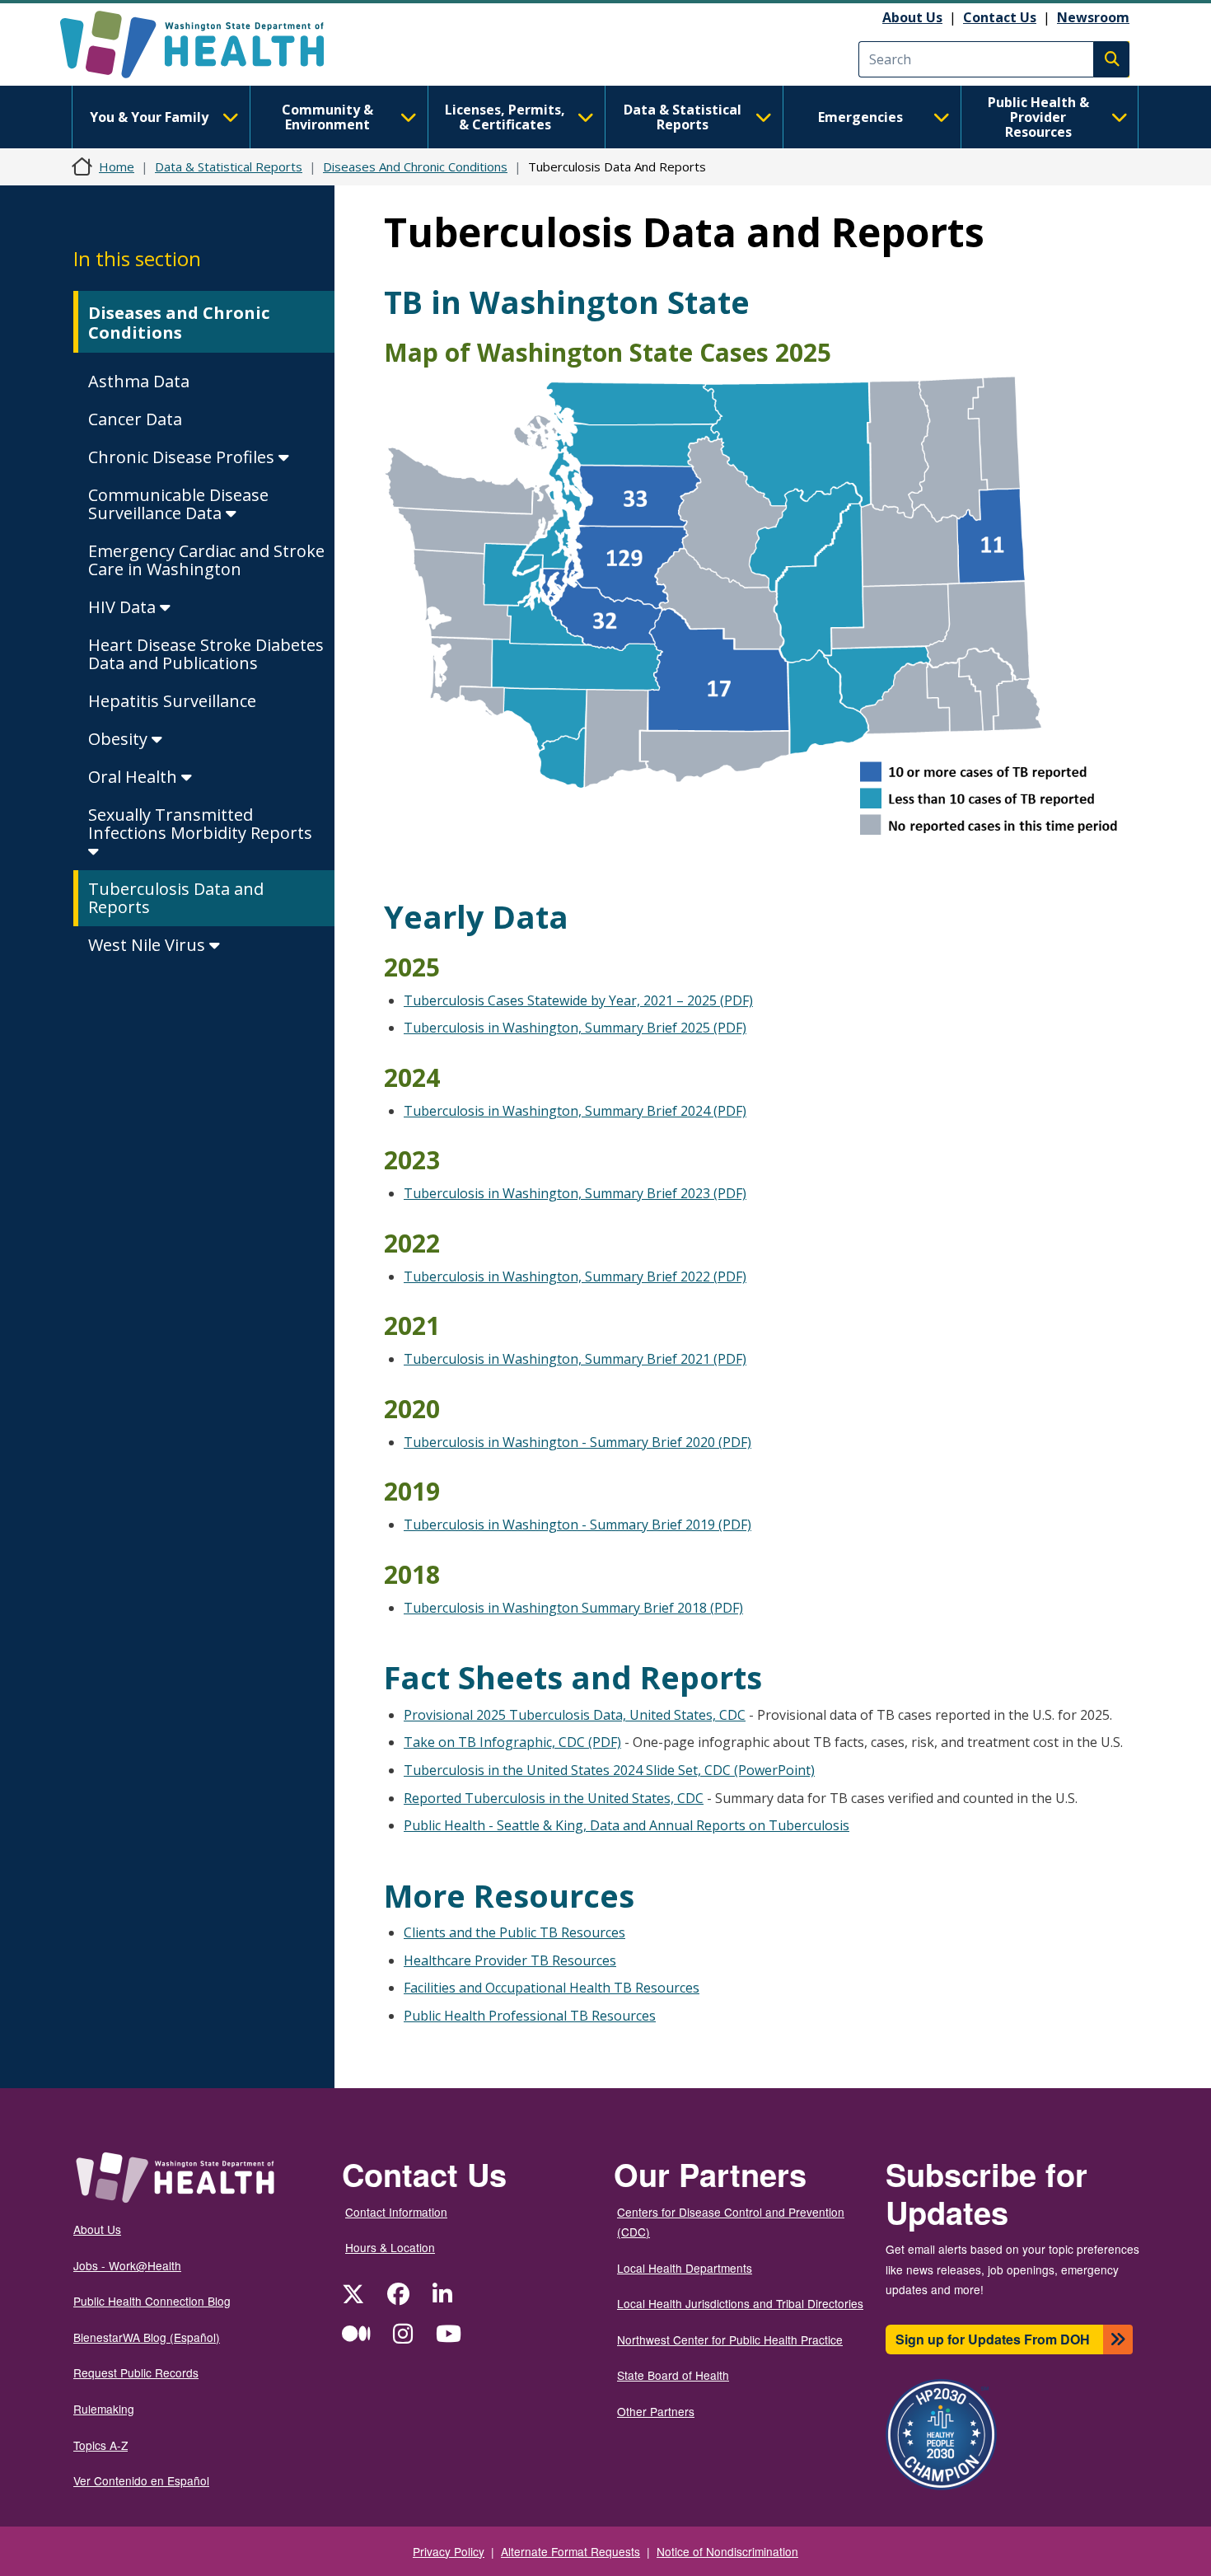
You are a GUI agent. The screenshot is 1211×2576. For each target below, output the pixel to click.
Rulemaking (104, 2409)
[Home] (206, 44)
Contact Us (1000, 17)
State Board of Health (673, 2375)
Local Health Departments (685, 2268)
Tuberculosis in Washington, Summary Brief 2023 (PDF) (575, 1193)
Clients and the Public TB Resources (514, 1932)
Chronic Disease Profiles (183, 457)
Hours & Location (390, 2247)
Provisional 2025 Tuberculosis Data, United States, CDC (575, 1715)
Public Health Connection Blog (152, 2301)
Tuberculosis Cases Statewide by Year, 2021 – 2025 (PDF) (578, 1000)
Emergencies (860, 117)
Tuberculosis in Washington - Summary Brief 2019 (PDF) (577, 1525)
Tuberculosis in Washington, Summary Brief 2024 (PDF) (575, 1111)
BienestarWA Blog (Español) (147, 2337)
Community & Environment (327, 117)
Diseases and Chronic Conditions (179, 323)
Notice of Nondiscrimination (727, 2551)
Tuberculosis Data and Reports (176, 898)
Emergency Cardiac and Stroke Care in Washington (206, 560)
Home (117, 166)
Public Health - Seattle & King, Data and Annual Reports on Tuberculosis (627, 1825)
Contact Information (396, 2212)
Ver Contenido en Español (141, 2480)
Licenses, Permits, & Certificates (505, 117)
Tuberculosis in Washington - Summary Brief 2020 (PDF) (577, 1442)
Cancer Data (135, 419)
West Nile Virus (149, 945)
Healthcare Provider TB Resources (510, 1960)
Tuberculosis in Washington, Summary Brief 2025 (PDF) (575, 1028)
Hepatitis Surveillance (172, 701)
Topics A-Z (101, 2445)
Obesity (120, 739)
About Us (912, 17)
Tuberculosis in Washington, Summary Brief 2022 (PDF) (575, 1276)
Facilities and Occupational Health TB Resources (552, 1988)
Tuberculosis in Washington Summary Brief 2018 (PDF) (573, 1608)
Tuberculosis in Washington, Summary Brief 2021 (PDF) (575, 1359)
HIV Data (124, 607)
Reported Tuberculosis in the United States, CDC (554, 1798)
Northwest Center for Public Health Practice (730, 2339)
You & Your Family (149, 117)
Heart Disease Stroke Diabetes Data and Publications (206, 654)
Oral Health (135, 777)
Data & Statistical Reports (683, 117)
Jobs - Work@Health (127, 2265)
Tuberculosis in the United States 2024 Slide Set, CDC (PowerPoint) (609, 1770)
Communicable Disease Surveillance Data (178, 504)
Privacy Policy (449, 2551)
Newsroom (1093, 17)
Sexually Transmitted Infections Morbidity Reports (200, 824)
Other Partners (656, 2411)
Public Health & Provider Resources (1038, 117)
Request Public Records (136, 2372)
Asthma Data (139, 381)
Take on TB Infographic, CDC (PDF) (512, 1742)
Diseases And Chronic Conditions (415, 166)
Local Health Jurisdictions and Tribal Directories (740, 2303)
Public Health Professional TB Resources (530, 2016)
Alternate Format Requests (570, 2551)
